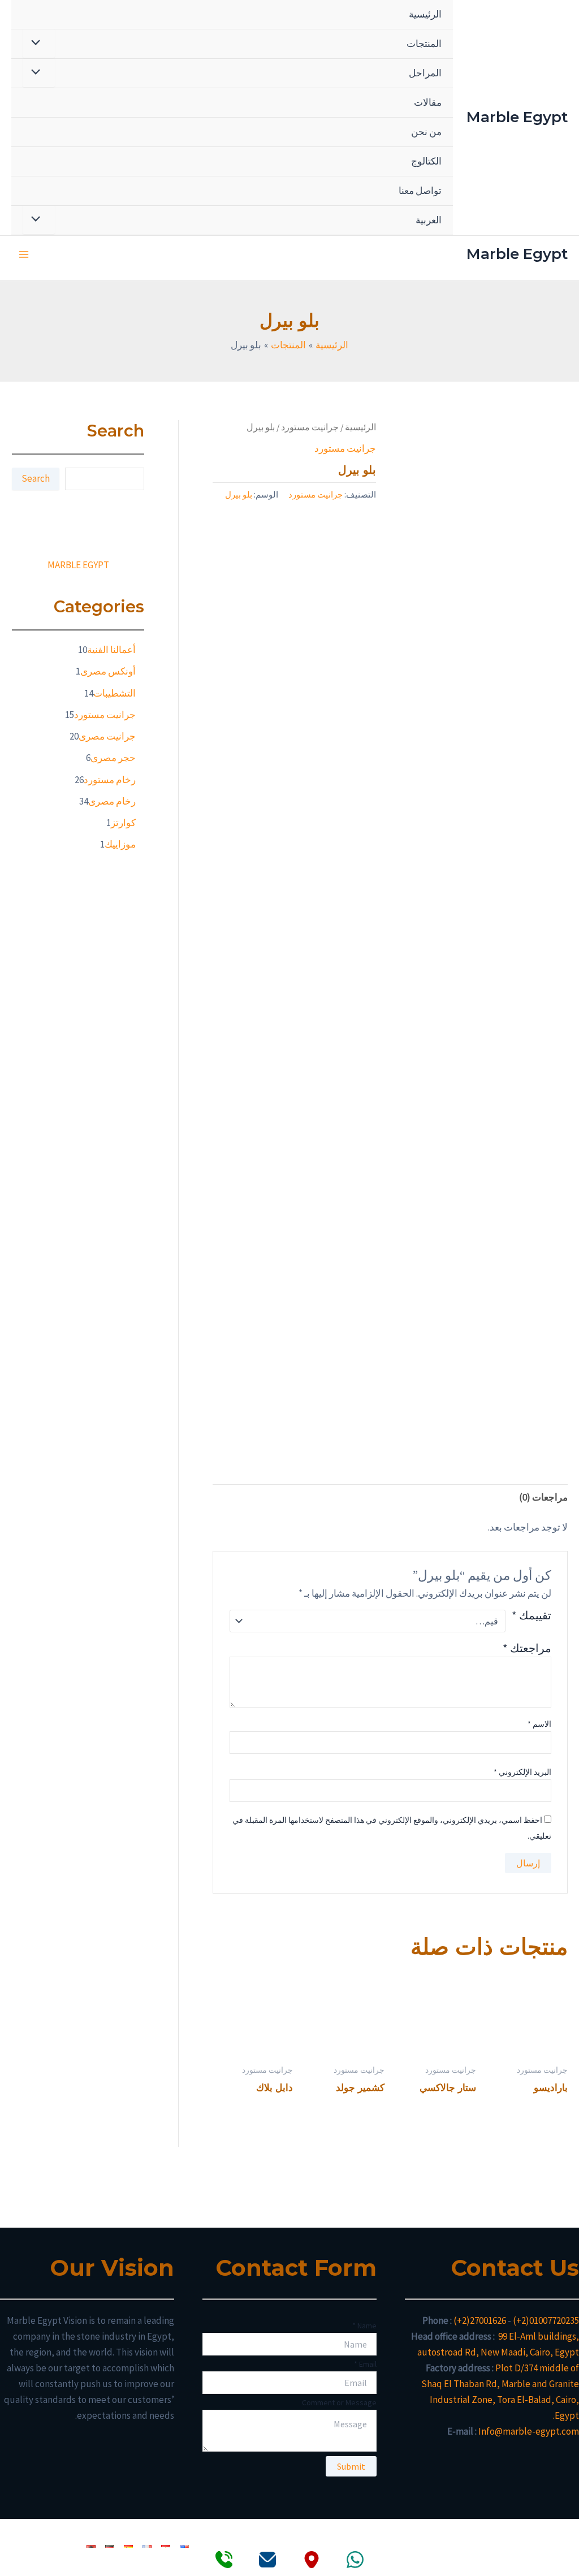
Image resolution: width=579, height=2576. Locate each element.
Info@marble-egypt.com (529, 2431)
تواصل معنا (420, 191)
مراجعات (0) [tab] (543, 1497)
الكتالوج (426, 161)
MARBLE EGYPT (78, 565)
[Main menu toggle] (24, 254)
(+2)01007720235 (546, 2320)
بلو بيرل (239, 494)
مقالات (428, 102)
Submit (351, 2466)
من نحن (426, 132)
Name (364, 2326)
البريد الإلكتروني (522, 1772)
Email (365, 2364)
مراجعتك (527, 1648)
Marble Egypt (517, 117)
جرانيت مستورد (310, 427)
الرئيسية (425, 14)
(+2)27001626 (480, 2320)
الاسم (539, 1724)
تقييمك (531, 1616)
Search (36, 478)
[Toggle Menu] (39, 43)
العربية (429, 220)
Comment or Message (339, 2402)
